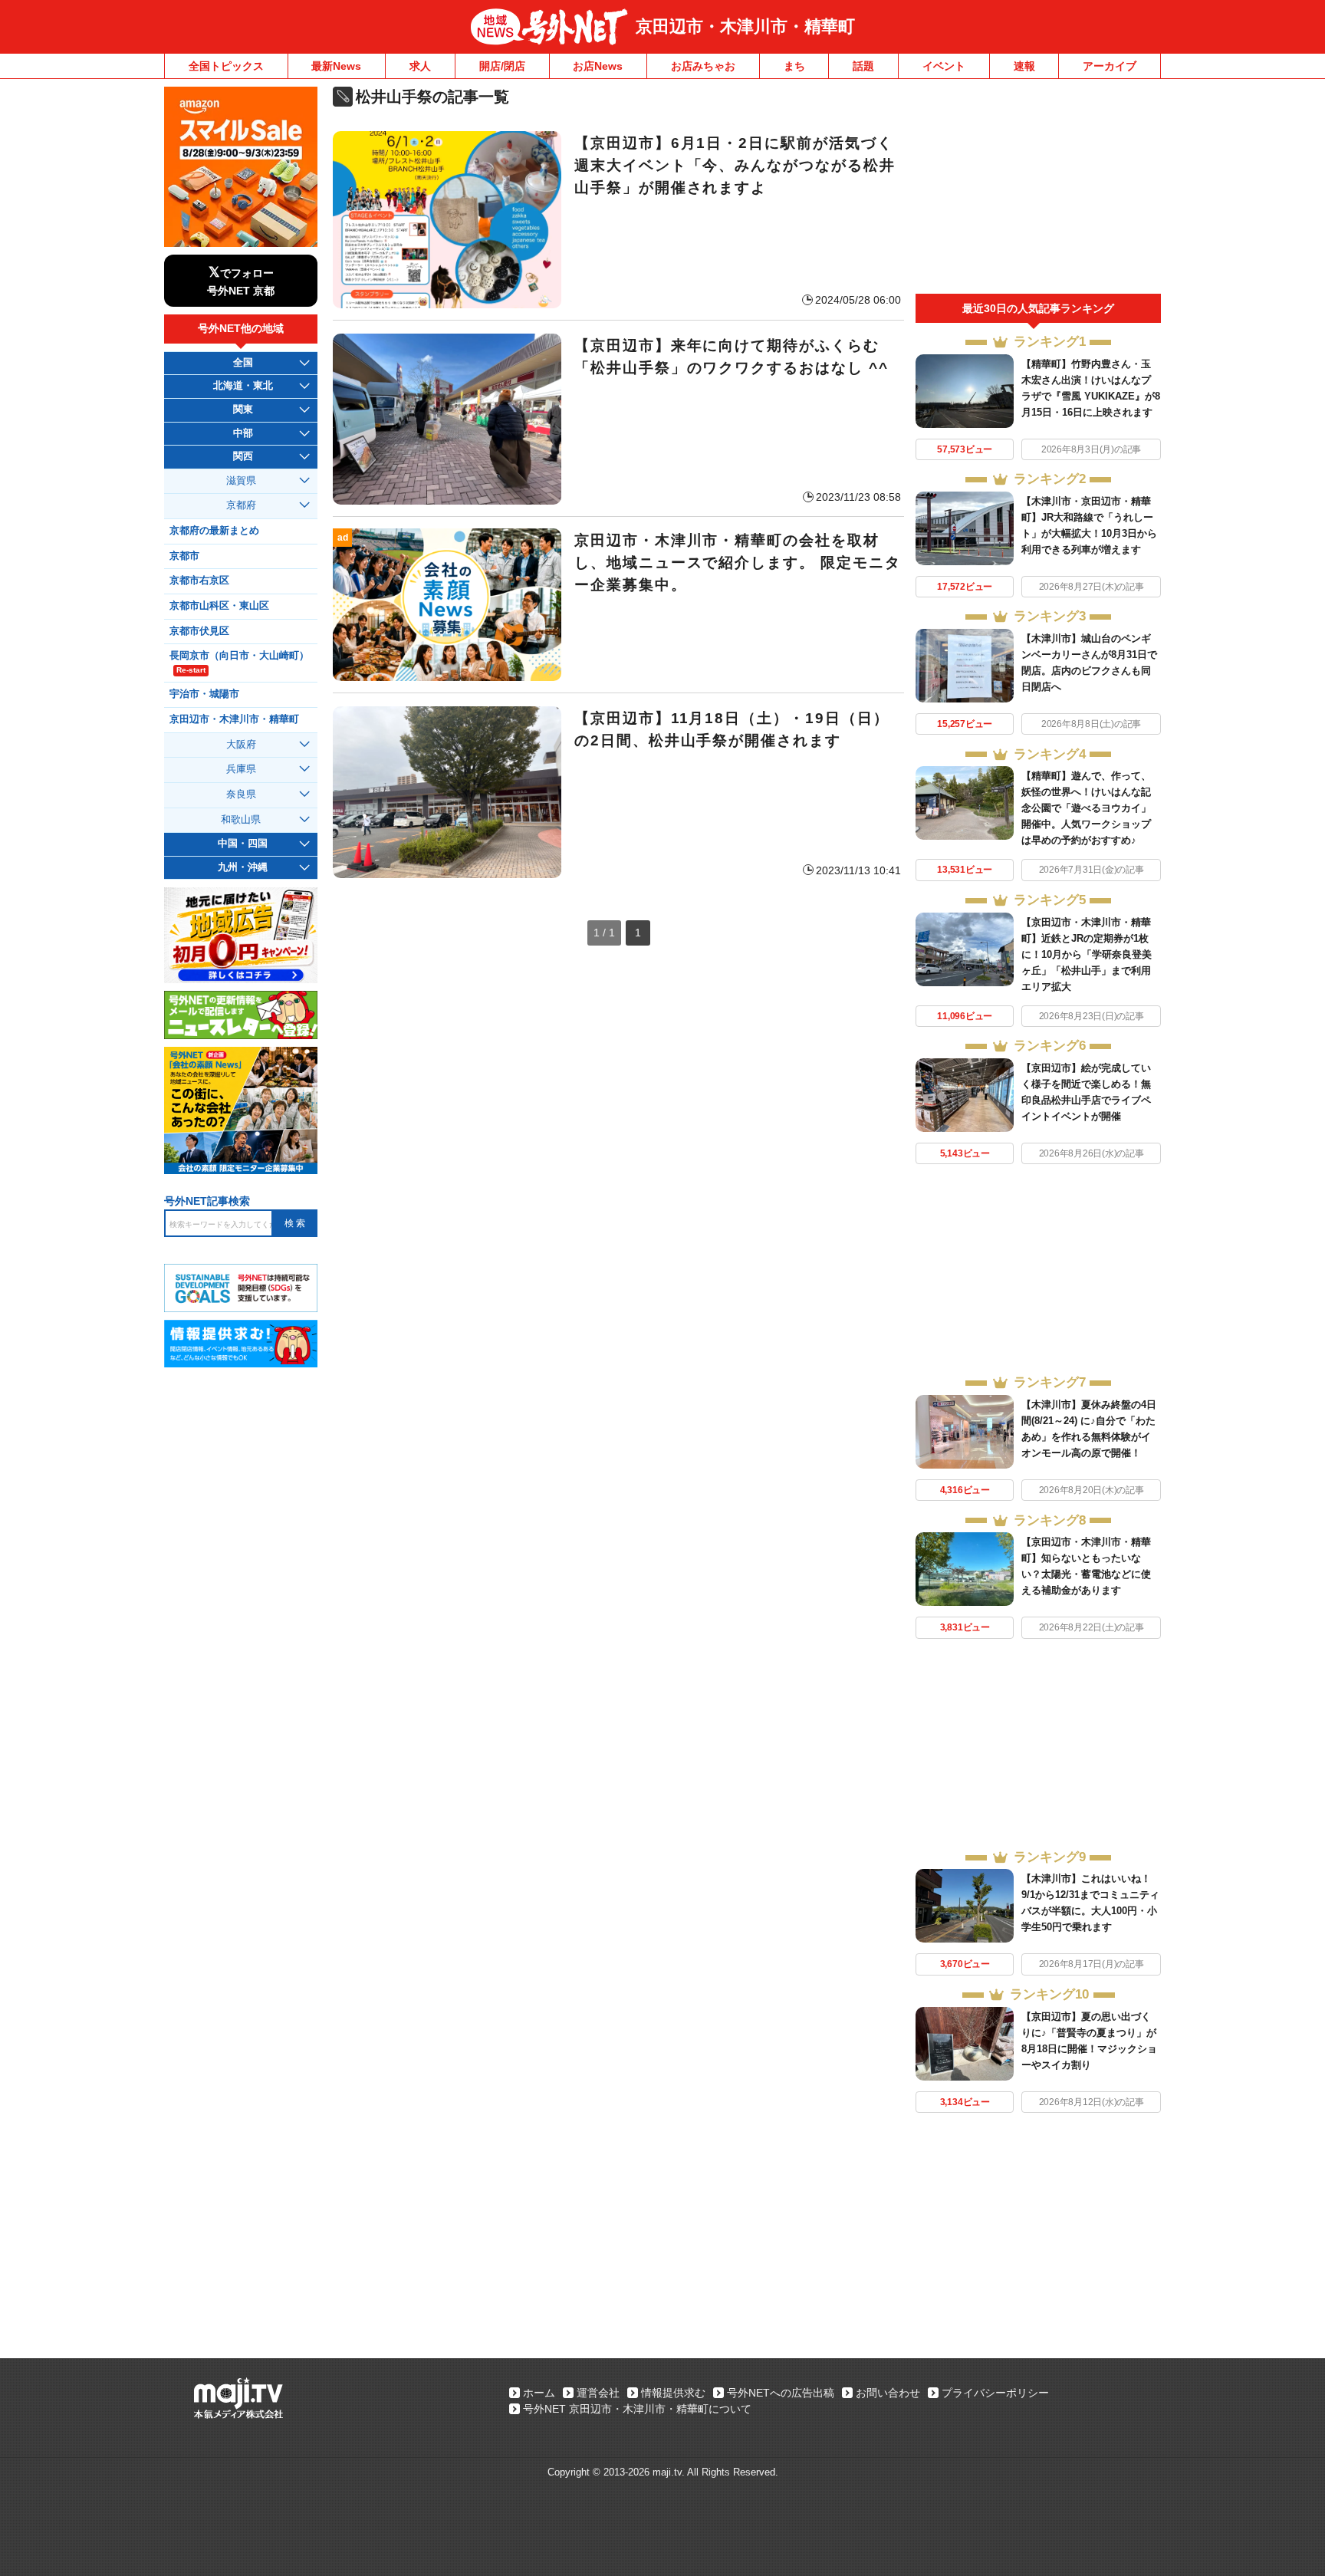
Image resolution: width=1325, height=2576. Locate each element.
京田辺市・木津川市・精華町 (745, 26)
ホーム (539, 2393)
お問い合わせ (888, 2393)
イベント (944, 66)
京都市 (184, 556)
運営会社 (598, 2393)
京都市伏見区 (199, 631)
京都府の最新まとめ (214, 531)
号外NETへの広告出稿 (781, 2393)
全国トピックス (226, 66)
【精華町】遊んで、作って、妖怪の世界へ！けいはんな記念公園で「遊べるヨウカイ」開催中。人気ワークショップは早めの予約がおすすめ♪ (1086, 808)
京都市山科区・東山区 (219, 606)
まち (794, 66)
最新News (336, 66)
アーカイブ (1110, 66)
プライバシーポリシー (995, 2393)
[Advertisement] (1038, 190)
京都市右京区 (199, 581)
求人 (420, 66)
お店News (598, 66)
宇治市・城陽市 (204, 694)
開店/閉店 (502, 66)
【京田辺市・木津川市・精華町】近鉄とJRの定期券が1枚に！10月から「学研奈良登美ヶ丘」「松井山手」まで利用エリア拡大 (1087, 954)
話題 (863, 66)
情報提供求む (673, 2393)
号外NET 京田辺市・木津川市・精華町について (637, 2409)
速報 (1024, 66)
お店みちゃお (703, 66)
